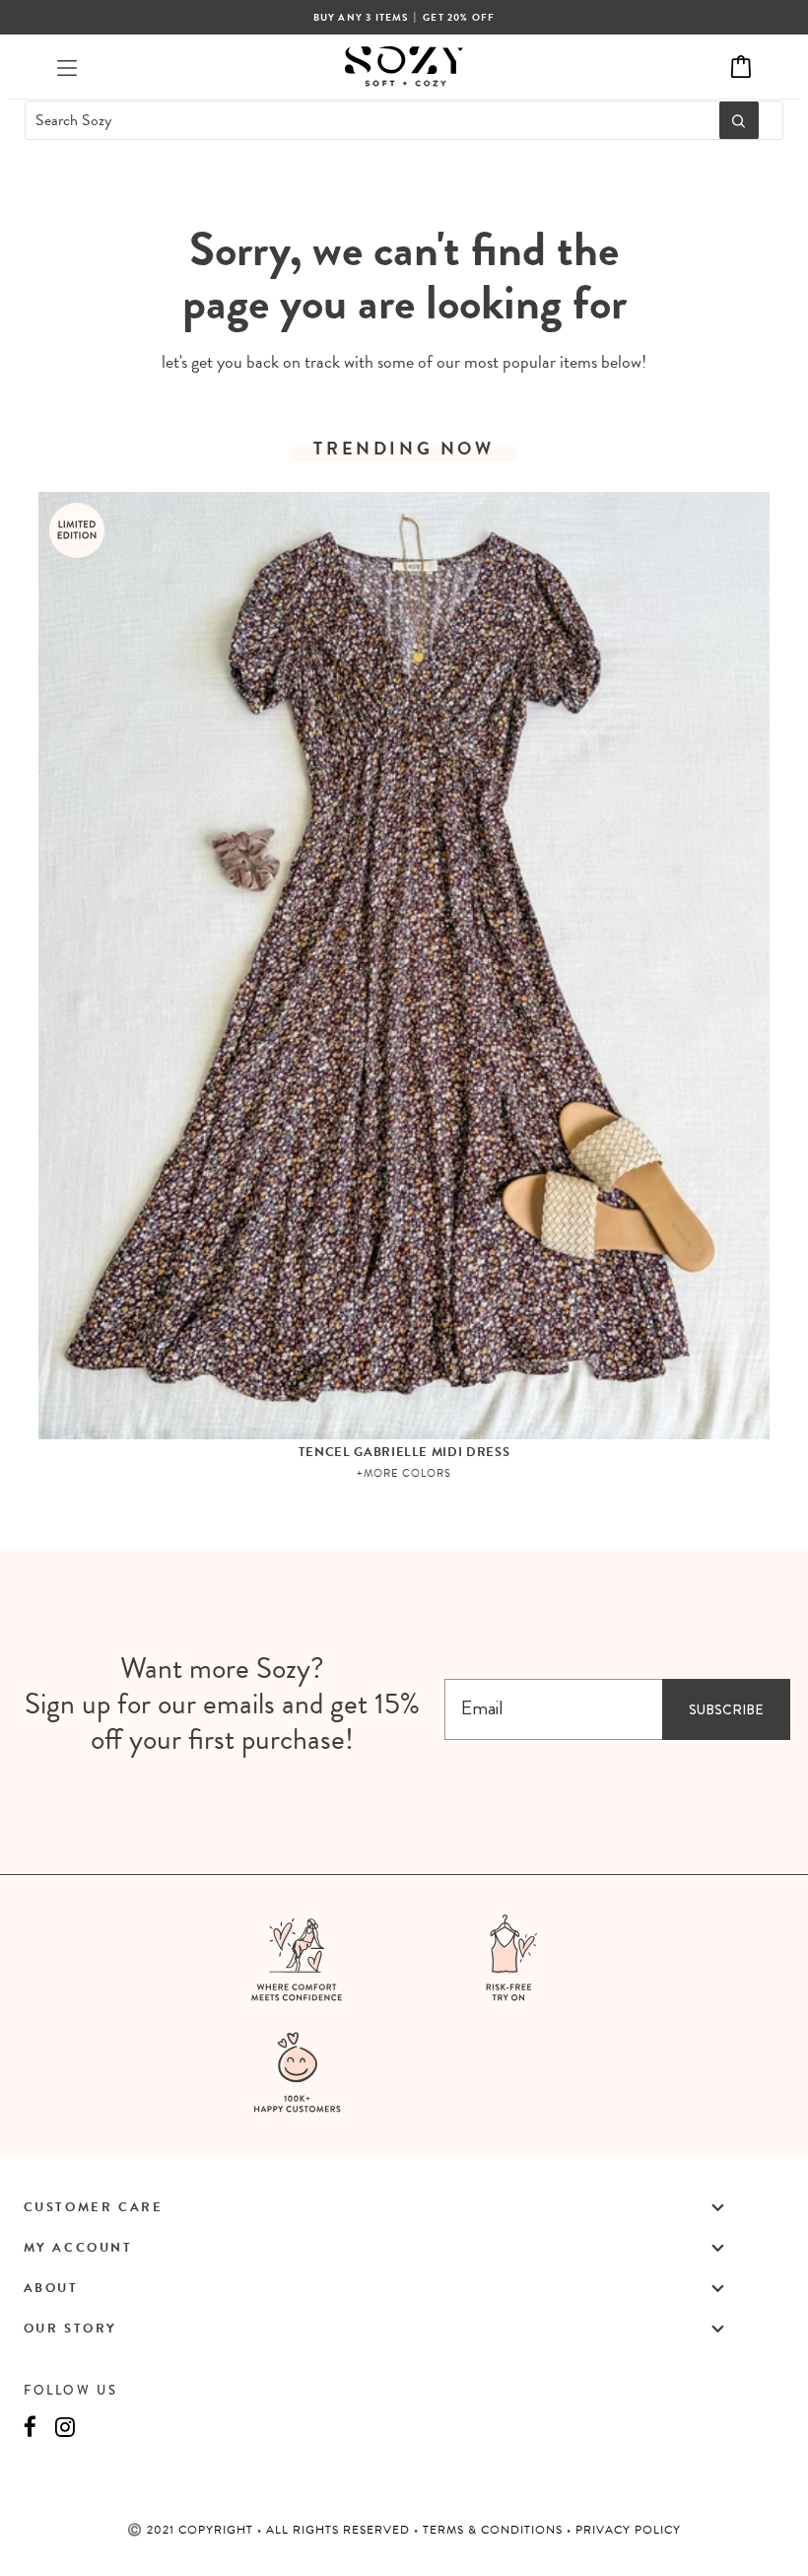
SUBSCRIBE (726, 1709)
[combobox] (367, 120)
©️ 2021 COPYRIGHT (192, 2530)
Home (355, 191)
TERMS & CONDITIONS (495, 2530)
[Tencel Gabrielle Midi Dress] (404, 966)
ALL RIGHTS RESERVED (340, 2530)
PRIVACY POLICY (628, 2530)
